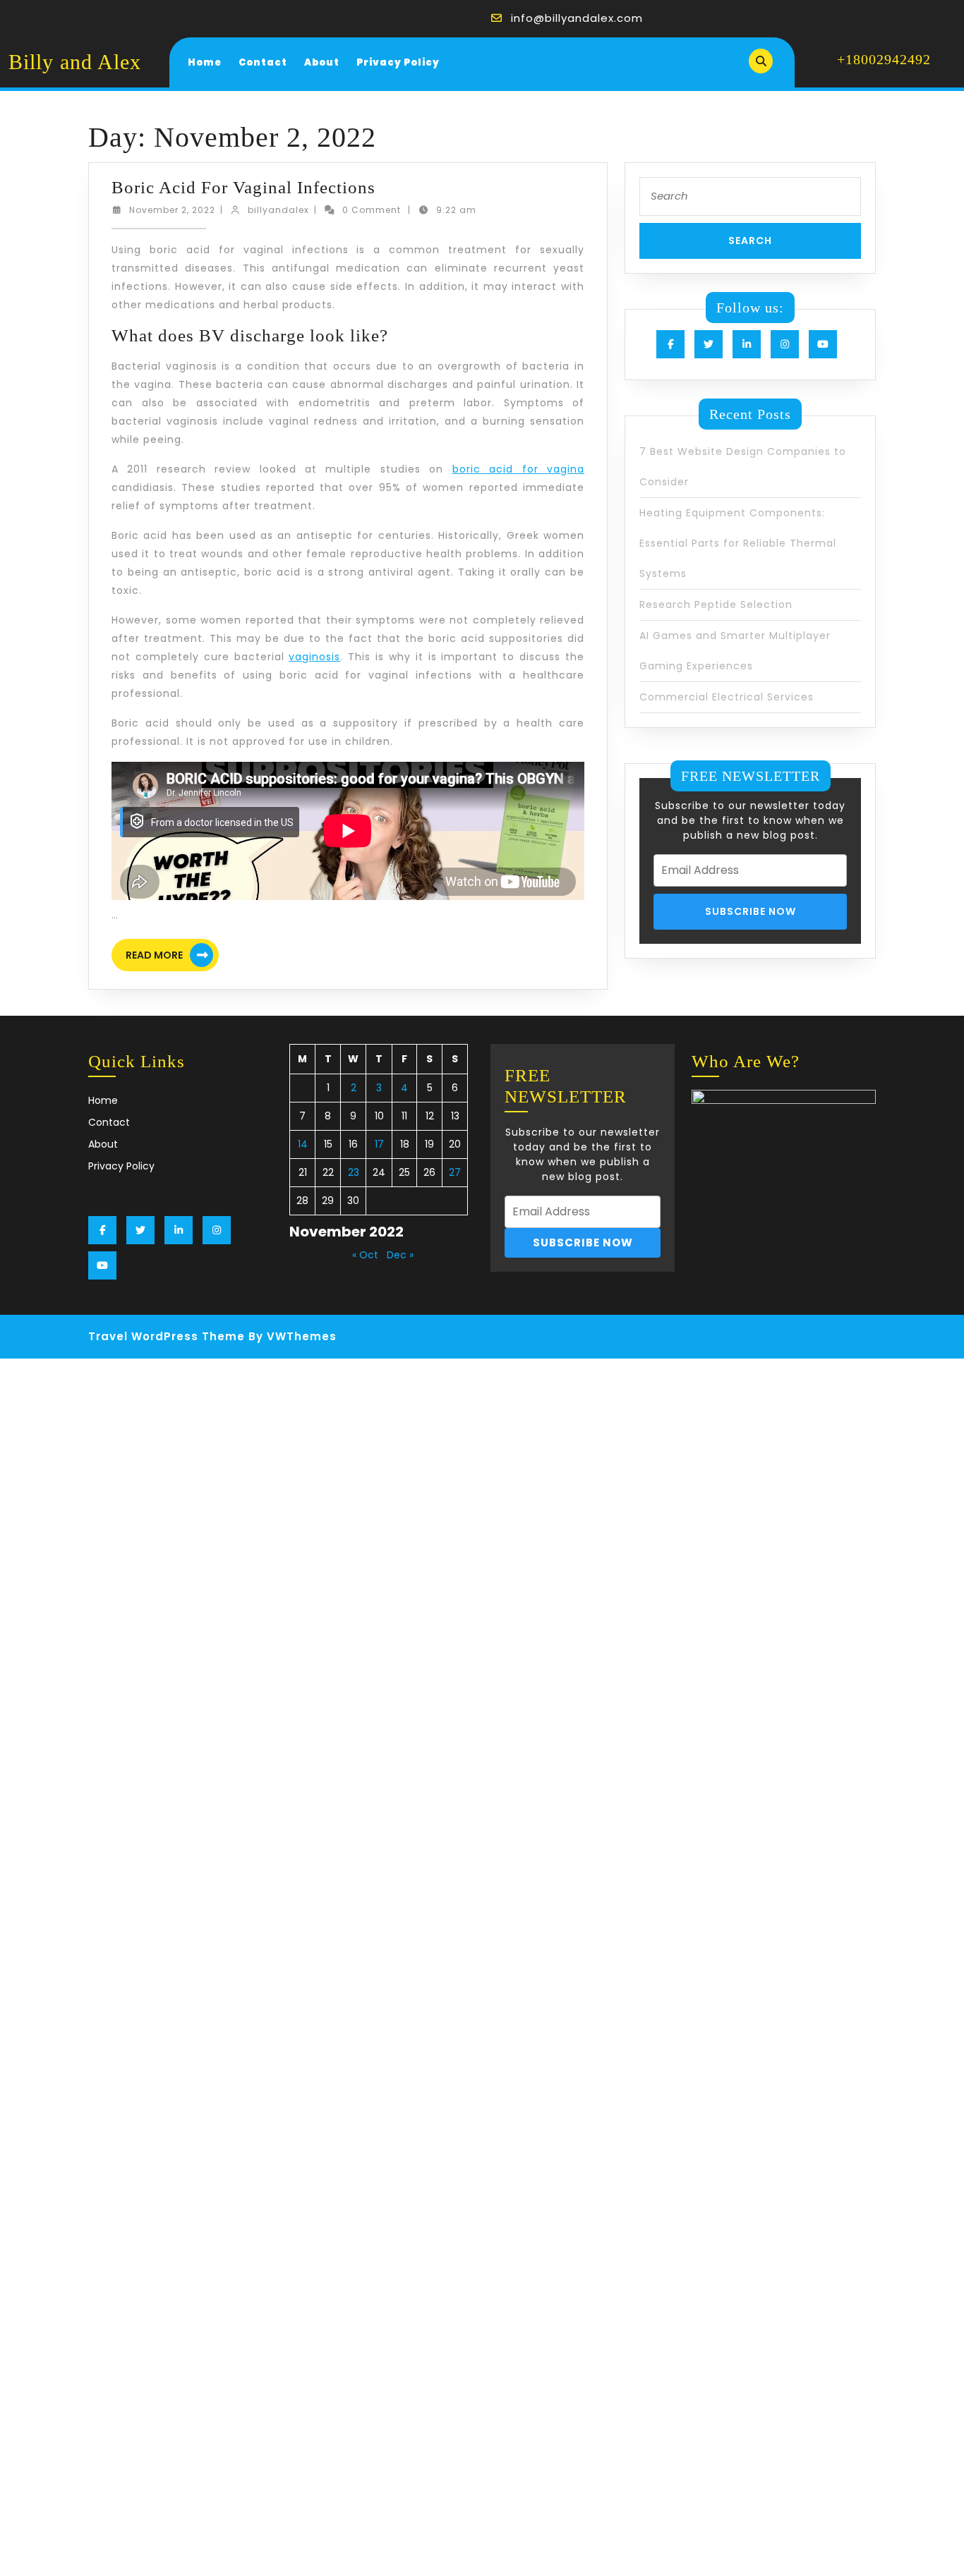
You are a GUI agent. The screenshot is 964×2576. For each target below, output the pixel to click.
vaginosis (314, 657)
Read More (172, 957)
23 (354, 1172)
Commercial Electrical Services (727, 697)
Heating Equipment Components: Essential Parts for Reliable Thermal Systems (738, 543)
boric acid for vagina (518, 469)
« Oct (365, 1255)
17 (379, 1144)
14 (303, 1144)
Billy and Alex (75, 62)
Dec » (400, 1255)
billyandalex (278, 210)
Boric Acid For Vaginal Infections (243, 187)
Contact (263, 62)
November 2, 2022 (172, 210)
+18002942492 (884, 59)
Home (205, 62)
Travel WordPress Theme (167, 1336)
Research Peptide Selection (716, 604)
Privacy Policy (398, 62)
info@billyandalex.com (577, 18)
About (322, 62)
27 (455, 1172)
